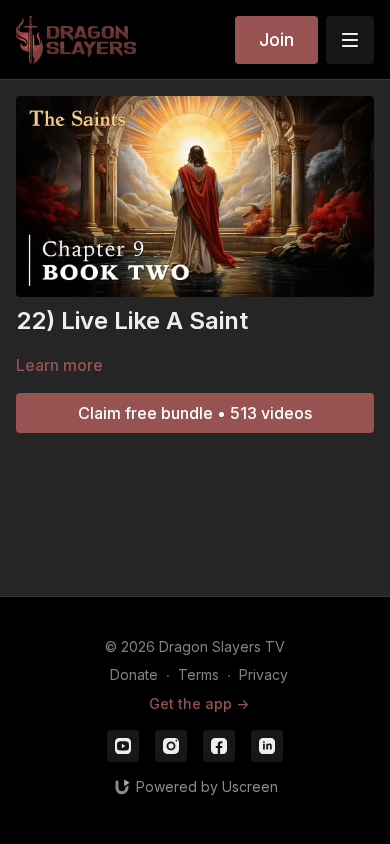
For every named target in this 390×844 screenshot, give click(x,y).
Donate (134, 674)
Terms (198, 674)
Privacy (263, 674)
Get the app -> (199, 703)
